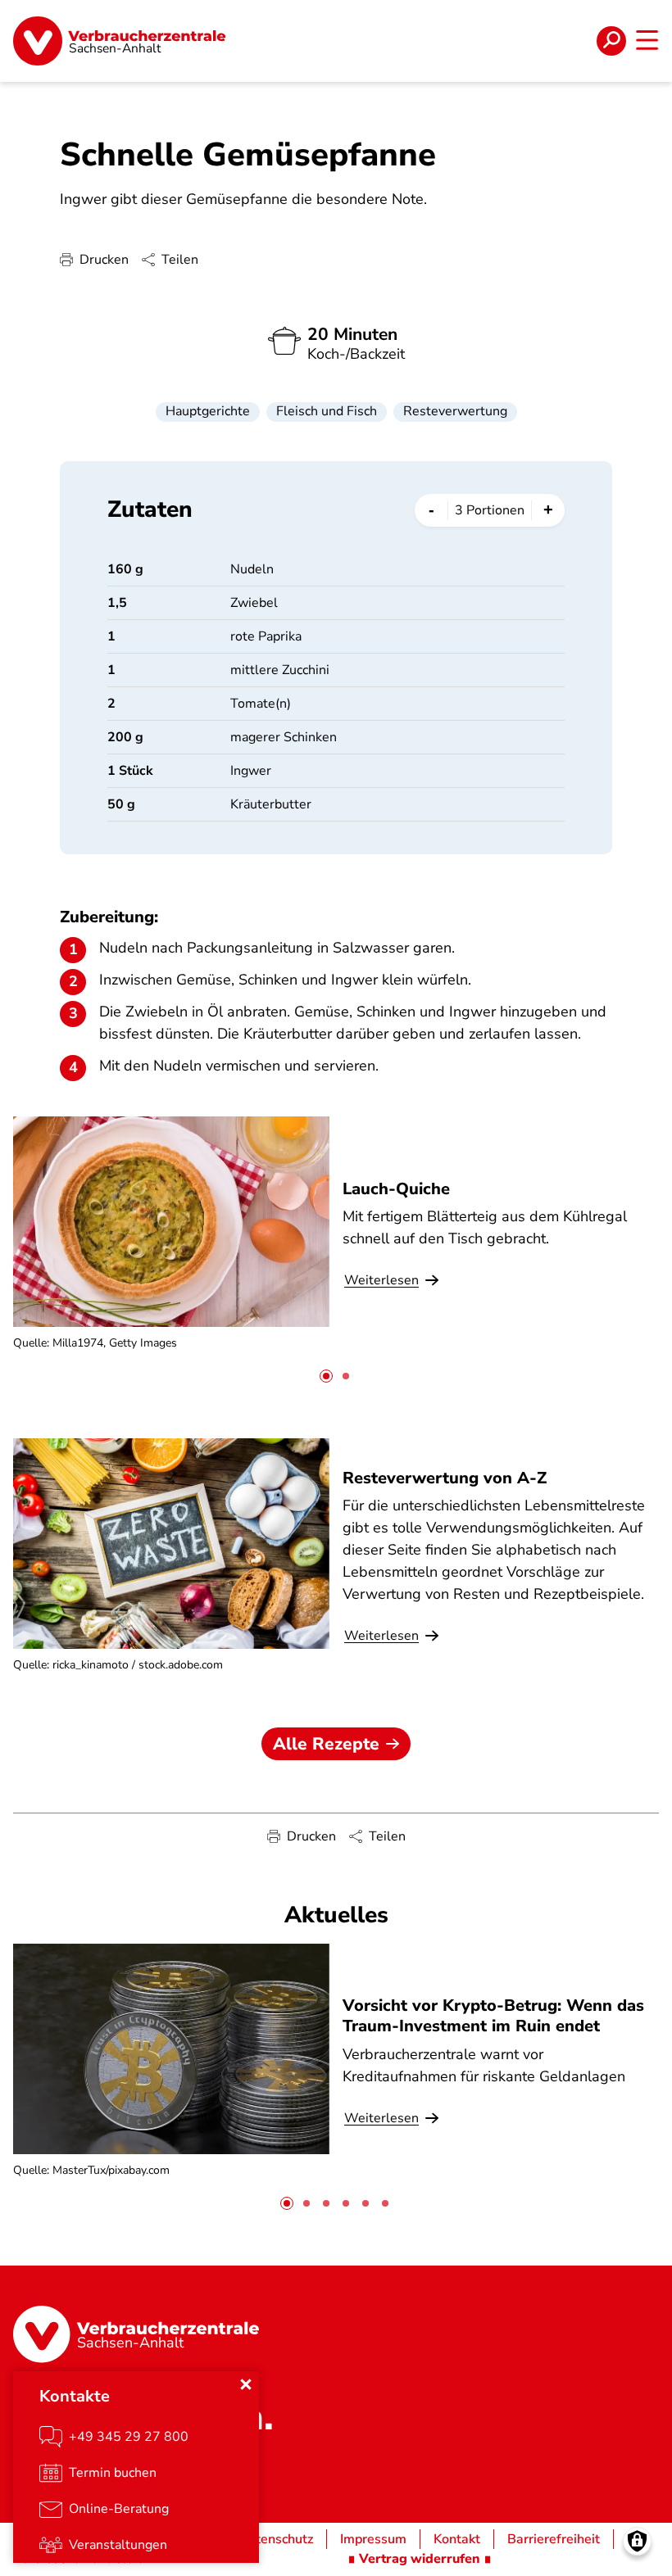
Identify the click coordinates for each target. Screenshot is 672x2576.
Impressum (373, 2539)
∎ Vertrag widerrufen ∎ (420, 2559)
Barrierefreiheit (554, 2539)
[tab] (326, 1376)
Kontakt (457, 2539)
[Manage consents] (637, 2541)
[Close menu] (246, 2384)
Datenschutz (276, 2539)
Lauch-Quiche (396, 1189)
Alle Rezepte (326, 1744)
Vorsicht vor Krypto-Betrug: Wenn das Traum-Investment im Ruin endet (493, 2016)
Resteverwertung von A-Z (445, 1478)
